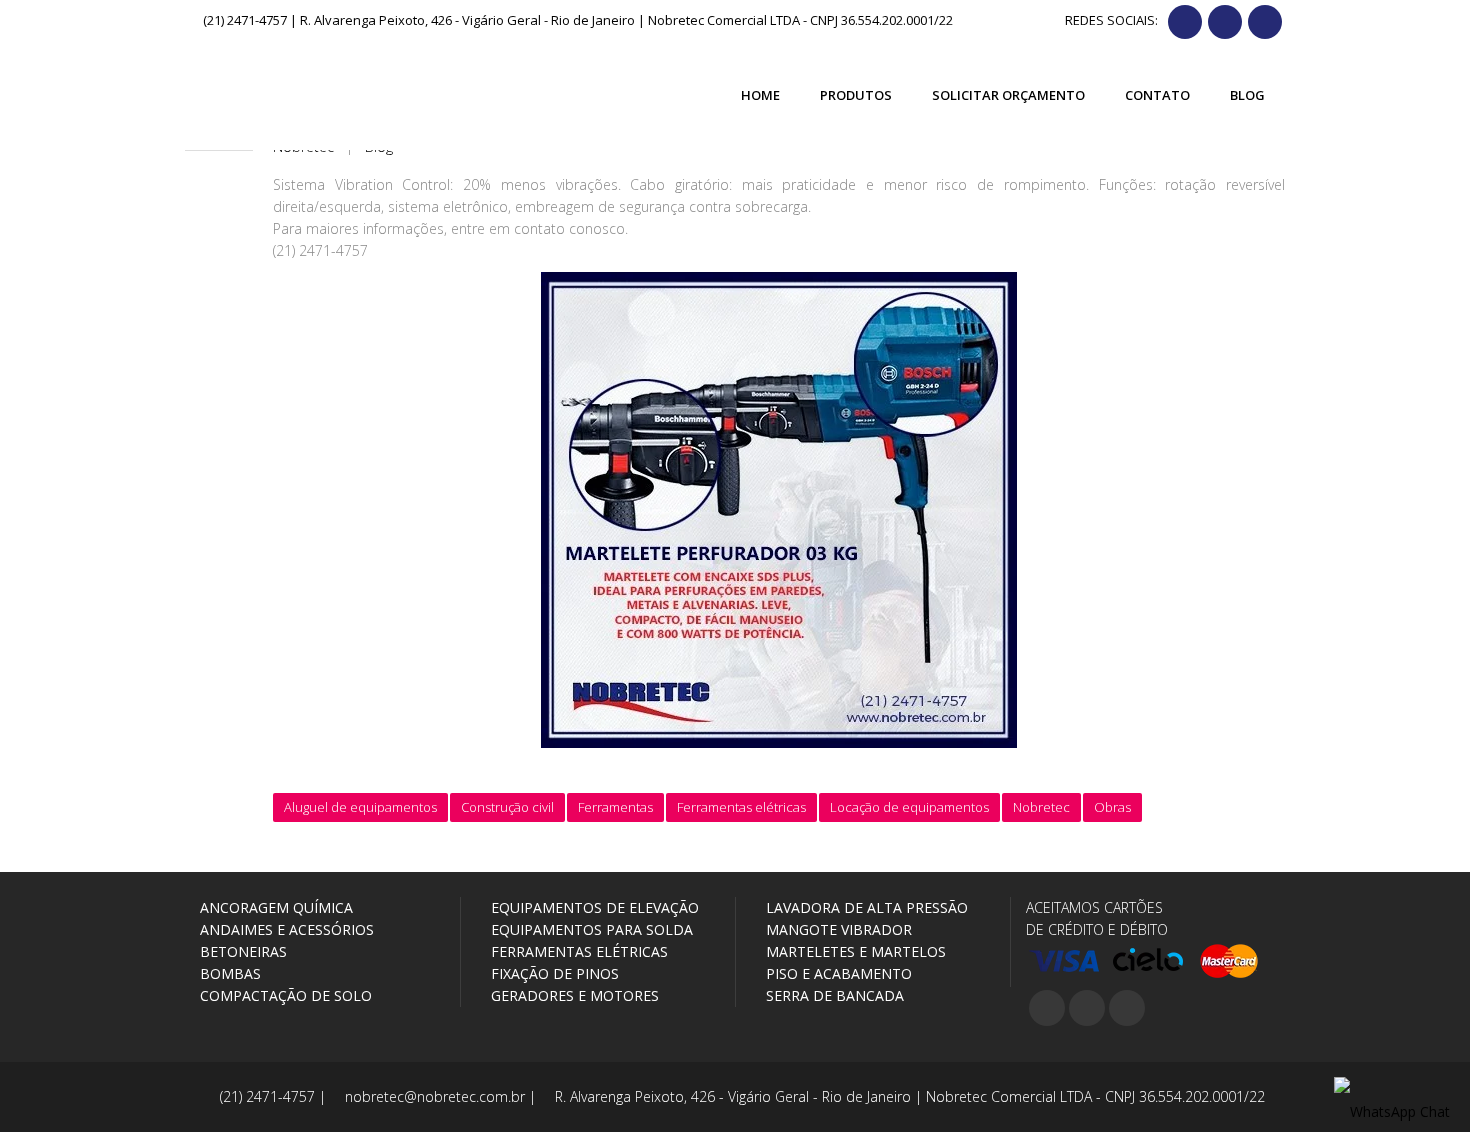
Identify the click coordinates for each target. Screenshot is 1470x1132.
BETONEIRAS (241, 951)
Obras (1112, 807)
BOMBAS (228, 973)
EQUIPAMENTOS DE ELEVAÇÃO (593, 907)
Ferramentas (615, 807)
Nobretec (1041, 807)
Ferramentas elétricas (741, 807)
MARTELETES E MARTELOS (854, 951)
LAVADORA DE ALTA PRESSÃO (865, 907)
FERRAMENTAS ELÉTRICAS (577, 951)
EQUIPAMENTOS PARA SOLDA (590, 929)
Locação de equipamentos (909, 807)
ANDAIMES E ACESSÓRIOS (285, 929)
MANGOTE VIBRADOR (837, 929)
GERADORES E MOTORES (573, 995)
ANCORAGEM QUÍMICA (274, 907)
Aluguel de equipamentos (360, 807)
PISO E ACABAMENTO (837, 973)
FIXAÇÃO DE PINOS (553, 973)
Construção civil (507, 807)
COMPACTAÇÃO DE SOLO (284, 995)
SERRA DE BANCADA (833, 995)
